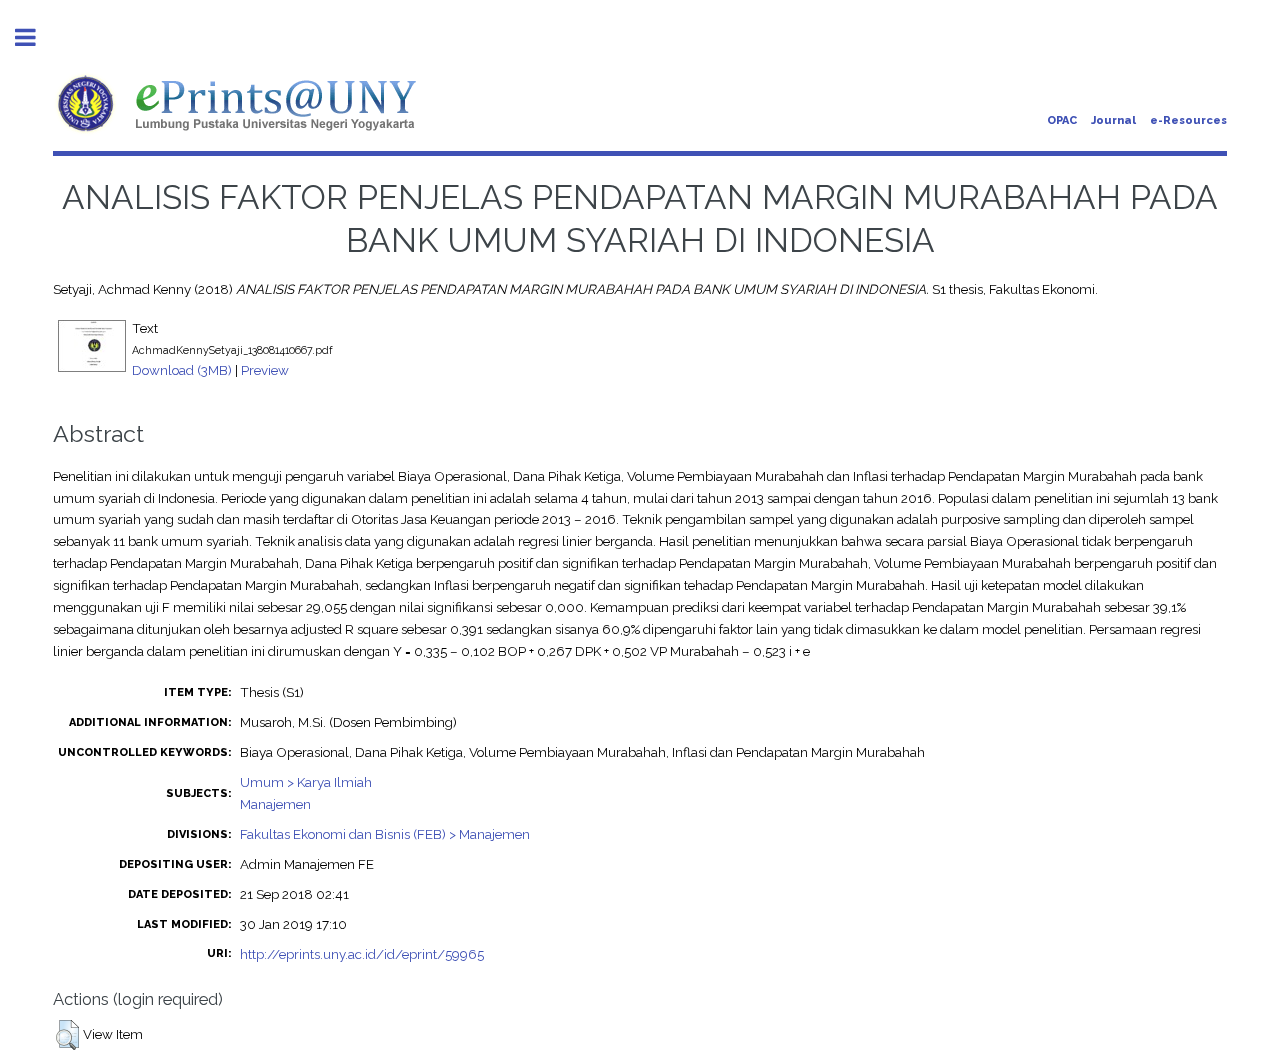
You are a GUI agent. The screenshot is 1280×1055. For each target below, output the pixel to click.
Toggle (36, 37)
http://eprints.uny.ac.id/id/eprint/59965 (362, 954)
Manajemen (275, 804)
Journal (1113, 120)
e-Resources (1188, 120)
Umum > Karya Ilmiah (306, 782)
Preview (265, 370)
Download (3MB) (182, 370)
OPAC (1062, 120)
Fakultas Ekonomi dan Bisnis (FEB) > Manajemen (385, 834)
